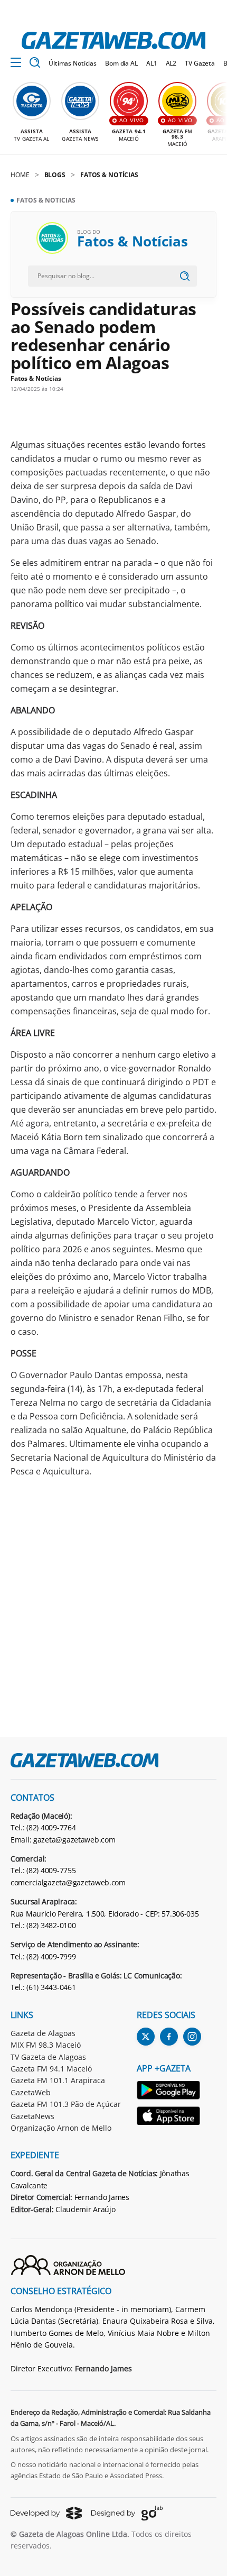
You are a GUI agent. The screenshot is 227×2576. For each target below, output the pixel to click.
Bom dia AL (121, 63)
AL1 (152, 63)
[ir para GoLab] (127, 2513)
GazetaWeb (31, 2092)
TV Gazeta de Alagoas (48, 2057)
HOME (20, 175)
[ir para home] (113, 40)
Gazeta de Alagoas (43, 2033)
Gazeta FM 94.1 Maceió (51, 2069)
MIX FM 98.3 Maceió (46, 2045)
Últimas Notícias (73, 63)
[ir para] (169, 2092)
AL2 (171, 63)
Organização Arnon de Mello (61, 2128)
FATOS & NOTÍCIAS (109, 175)
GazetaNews (32, 2116)
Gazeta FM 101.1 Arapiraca (58, 2080)
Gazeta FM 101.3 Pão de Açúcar (66, 2104)
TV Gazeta (200, 63)
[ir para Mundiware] (46, 2513)
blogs (55, 175)
